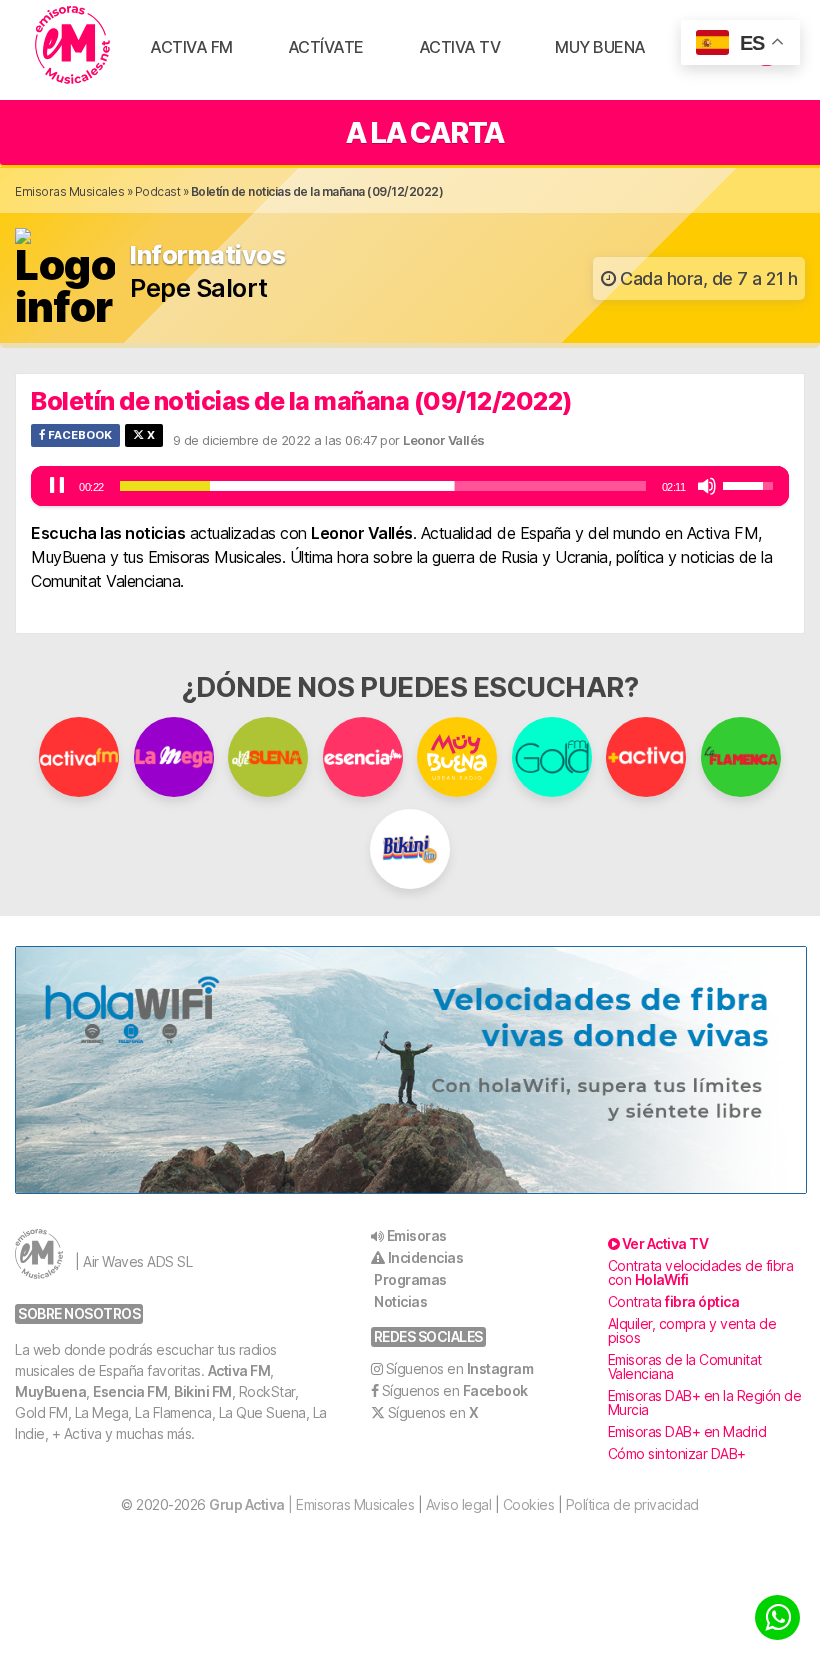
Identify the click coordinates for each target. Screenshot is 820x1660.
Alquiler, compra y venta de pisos (692, 1330)
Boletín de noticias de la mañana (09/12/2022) (302, 401)
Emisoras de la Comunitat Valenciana (685, 1366)
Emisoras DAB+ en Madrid (687, 1431)
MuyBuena (50, 1391)
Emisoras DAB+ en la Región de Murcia (705, 1402)
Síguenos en (460, 1368)
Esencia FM (130, 1391)
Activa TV (460, 47)
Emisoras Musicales (69, 191)
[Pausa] (57, 486)
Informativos (207, 255)
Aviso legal (459, 1504)
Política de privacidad (632, 1504)
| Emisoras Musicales (311, 1504)
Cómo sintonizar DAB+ (677, 1453)
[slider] (383, 486)
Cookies (529, 1504)
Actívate (326, 47)
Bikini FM (203, 1391)
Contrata (674, 1301)
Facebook (78, 435)
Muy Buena (600, 47)
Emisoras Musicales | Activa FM (72, 45)
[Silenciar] (707, 486)
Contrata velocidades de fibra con (701, 1272)
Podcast (158, 191)
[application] (410, 486)
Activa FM (191, 47)
